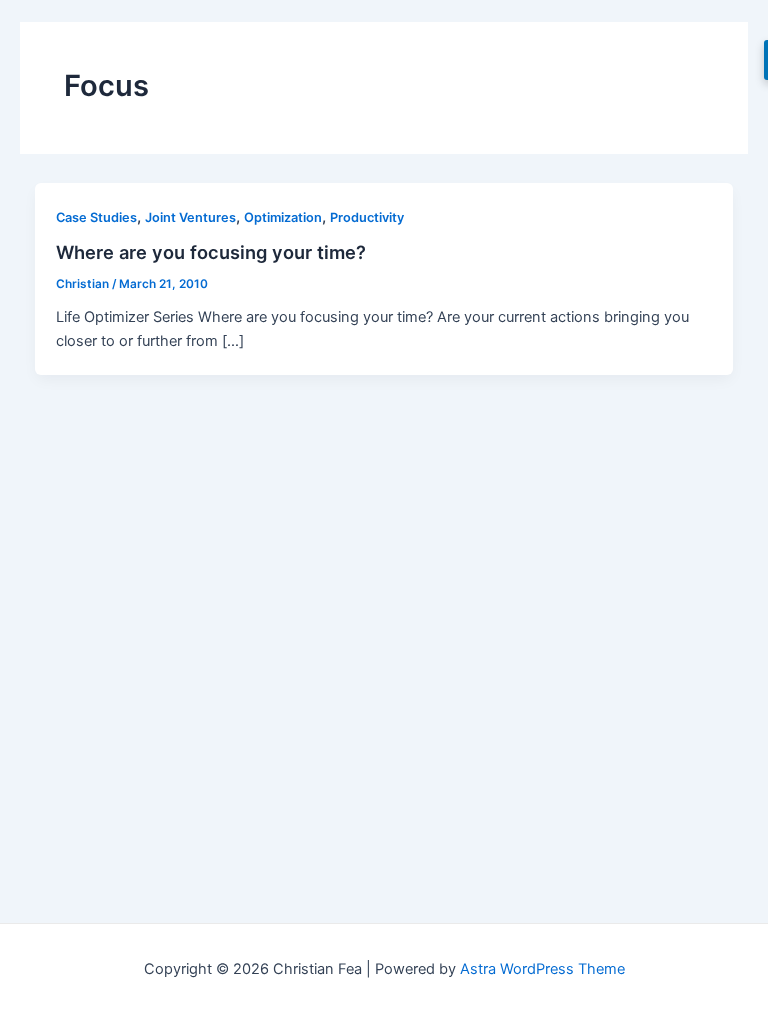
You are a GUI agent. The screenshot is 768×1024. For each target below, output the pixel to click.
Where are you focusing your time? (211, 252)
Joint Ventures (190, 217)
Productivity (367, 217)
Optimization (283, 217)
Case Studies (96, 217)
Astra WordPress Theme (542, 969)
